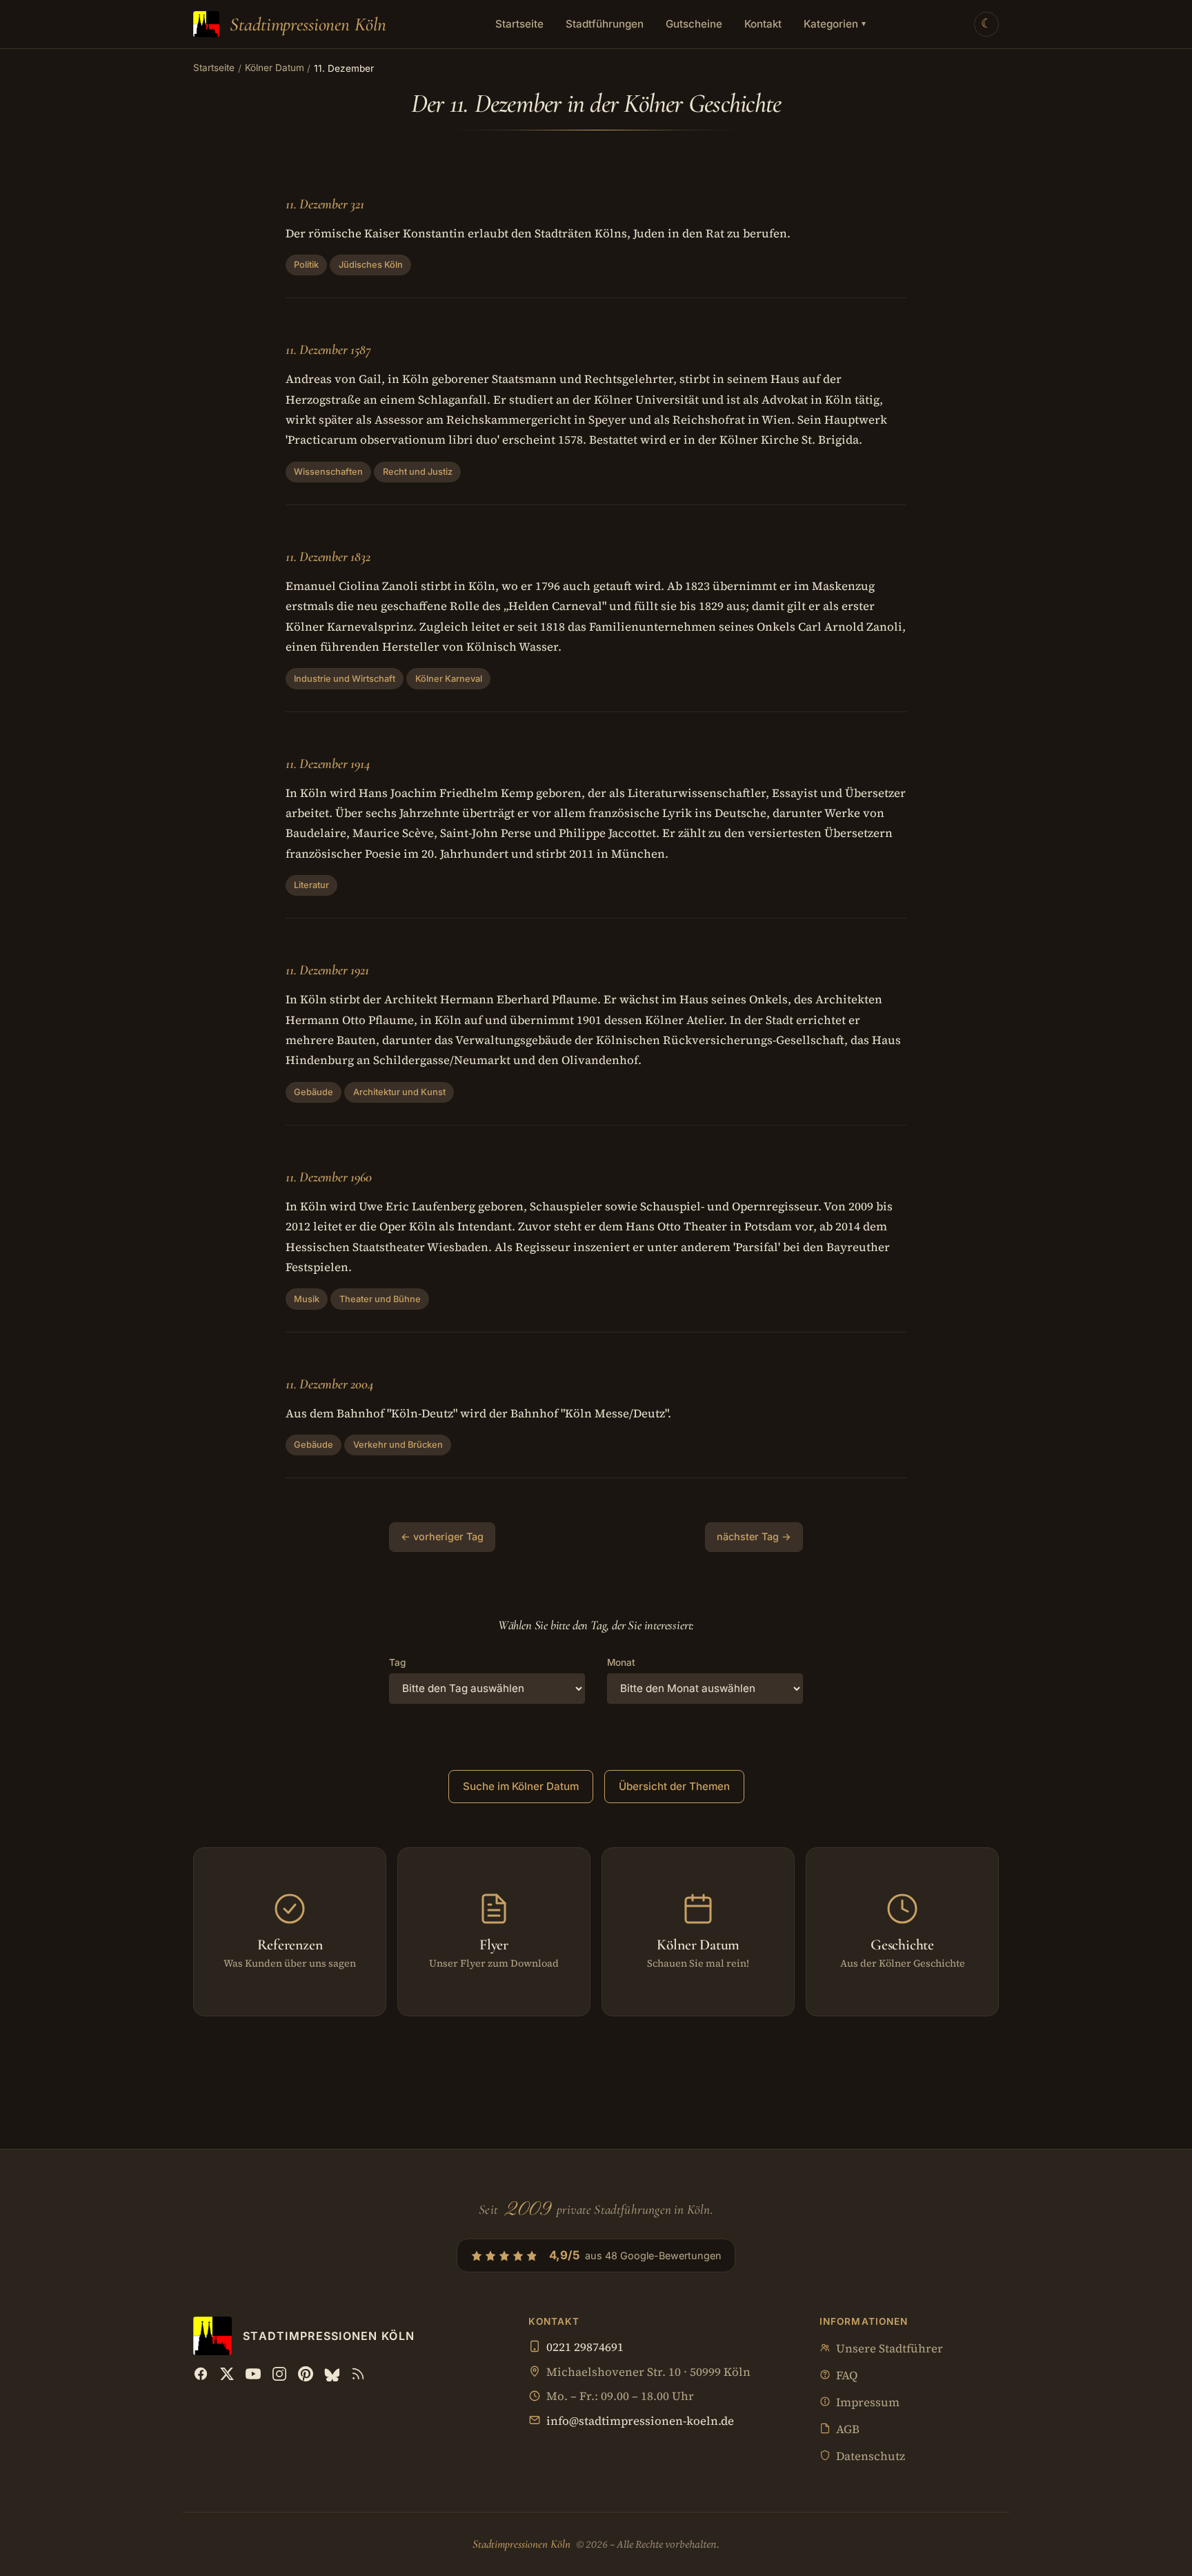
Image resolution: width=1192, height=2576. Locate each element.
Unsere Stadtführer (890, 2349)
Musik (307, 1299)
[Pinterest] (306, 2374)
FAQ (847, 2376)
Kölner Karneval (449, 679)
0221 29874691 (585, 2347)
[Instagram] (279, 2374)
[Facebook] (201, 2374)
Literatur (311, 885)
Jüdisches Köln (371, 265)
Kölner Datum (275, 68)
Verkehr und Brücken (398, 1445)
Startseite (519, 24)
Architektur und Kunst (399, 1092)
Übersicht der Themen (674, 1786)
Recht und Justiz (418, 472)
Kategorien (835, 24)
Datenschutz (871, 2456)
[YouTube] (253, 2374)
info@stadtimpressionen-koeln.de (640, 2421)
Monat (621, 1662)
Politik (306, 265)
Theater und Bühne (380, 1299)
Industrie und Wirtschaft (345, 679)
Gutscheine (694, 24)
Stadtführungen (605, 24)
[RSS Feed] (358, 2374)
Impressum (868, 2402)
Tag (397, 1662)
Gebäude (314, 1092)
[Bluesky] (332, 2374)
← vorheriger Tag (442, 1536)
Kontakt (763, 24)
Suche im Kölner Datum (521, 1786)
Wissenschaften (328, 472)
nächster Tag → (754, 1536)
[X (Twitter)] (227, 2374)
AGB (848, 2429)
